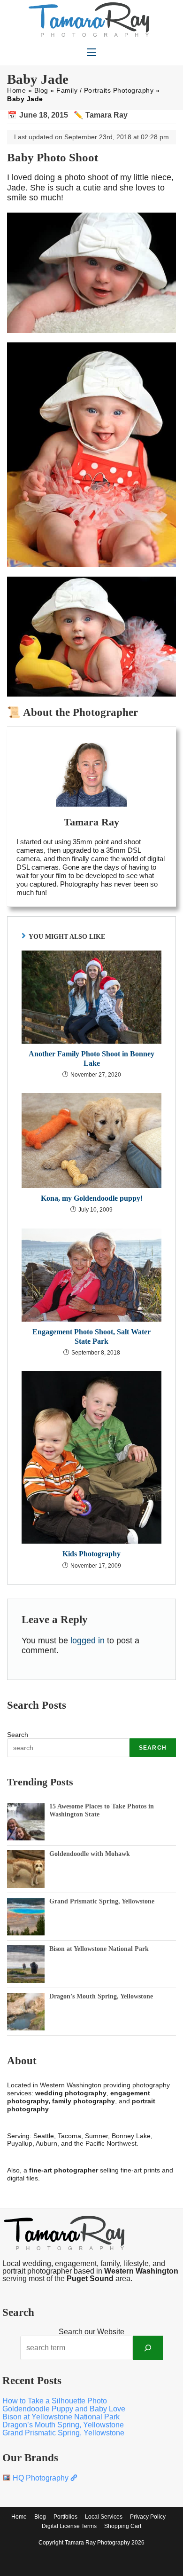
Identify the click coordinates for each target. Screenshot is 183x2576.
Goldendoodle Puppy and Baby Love (64, 2409)
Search (18, 1735)
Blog (41, 90)
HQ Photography (41, 2478)
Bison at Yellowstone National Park (99, 1949)
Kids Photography (91, 1554)
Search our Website (91, 2332)
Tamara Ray (107, 115)
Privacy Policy (148, 2517)
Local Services (104, 2517)
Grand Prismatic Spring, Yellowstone (102, 1901)
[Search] (148, 2348)
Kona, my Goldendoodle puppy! (92, 1198)
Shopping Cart (123, 2526)
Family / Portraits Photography (105, 90)
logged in (88, 1641)
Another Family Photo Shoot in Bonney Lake (91, 1058)
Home (16, 90)
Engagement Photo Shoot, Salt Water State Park (91, 1336)
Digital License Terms (69, 2526)
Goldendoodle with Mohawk (90, 1854)
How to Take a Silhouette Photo (55, 2401)
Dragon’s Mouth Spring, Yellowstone (101, 1996)
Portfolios (65, 2517)
